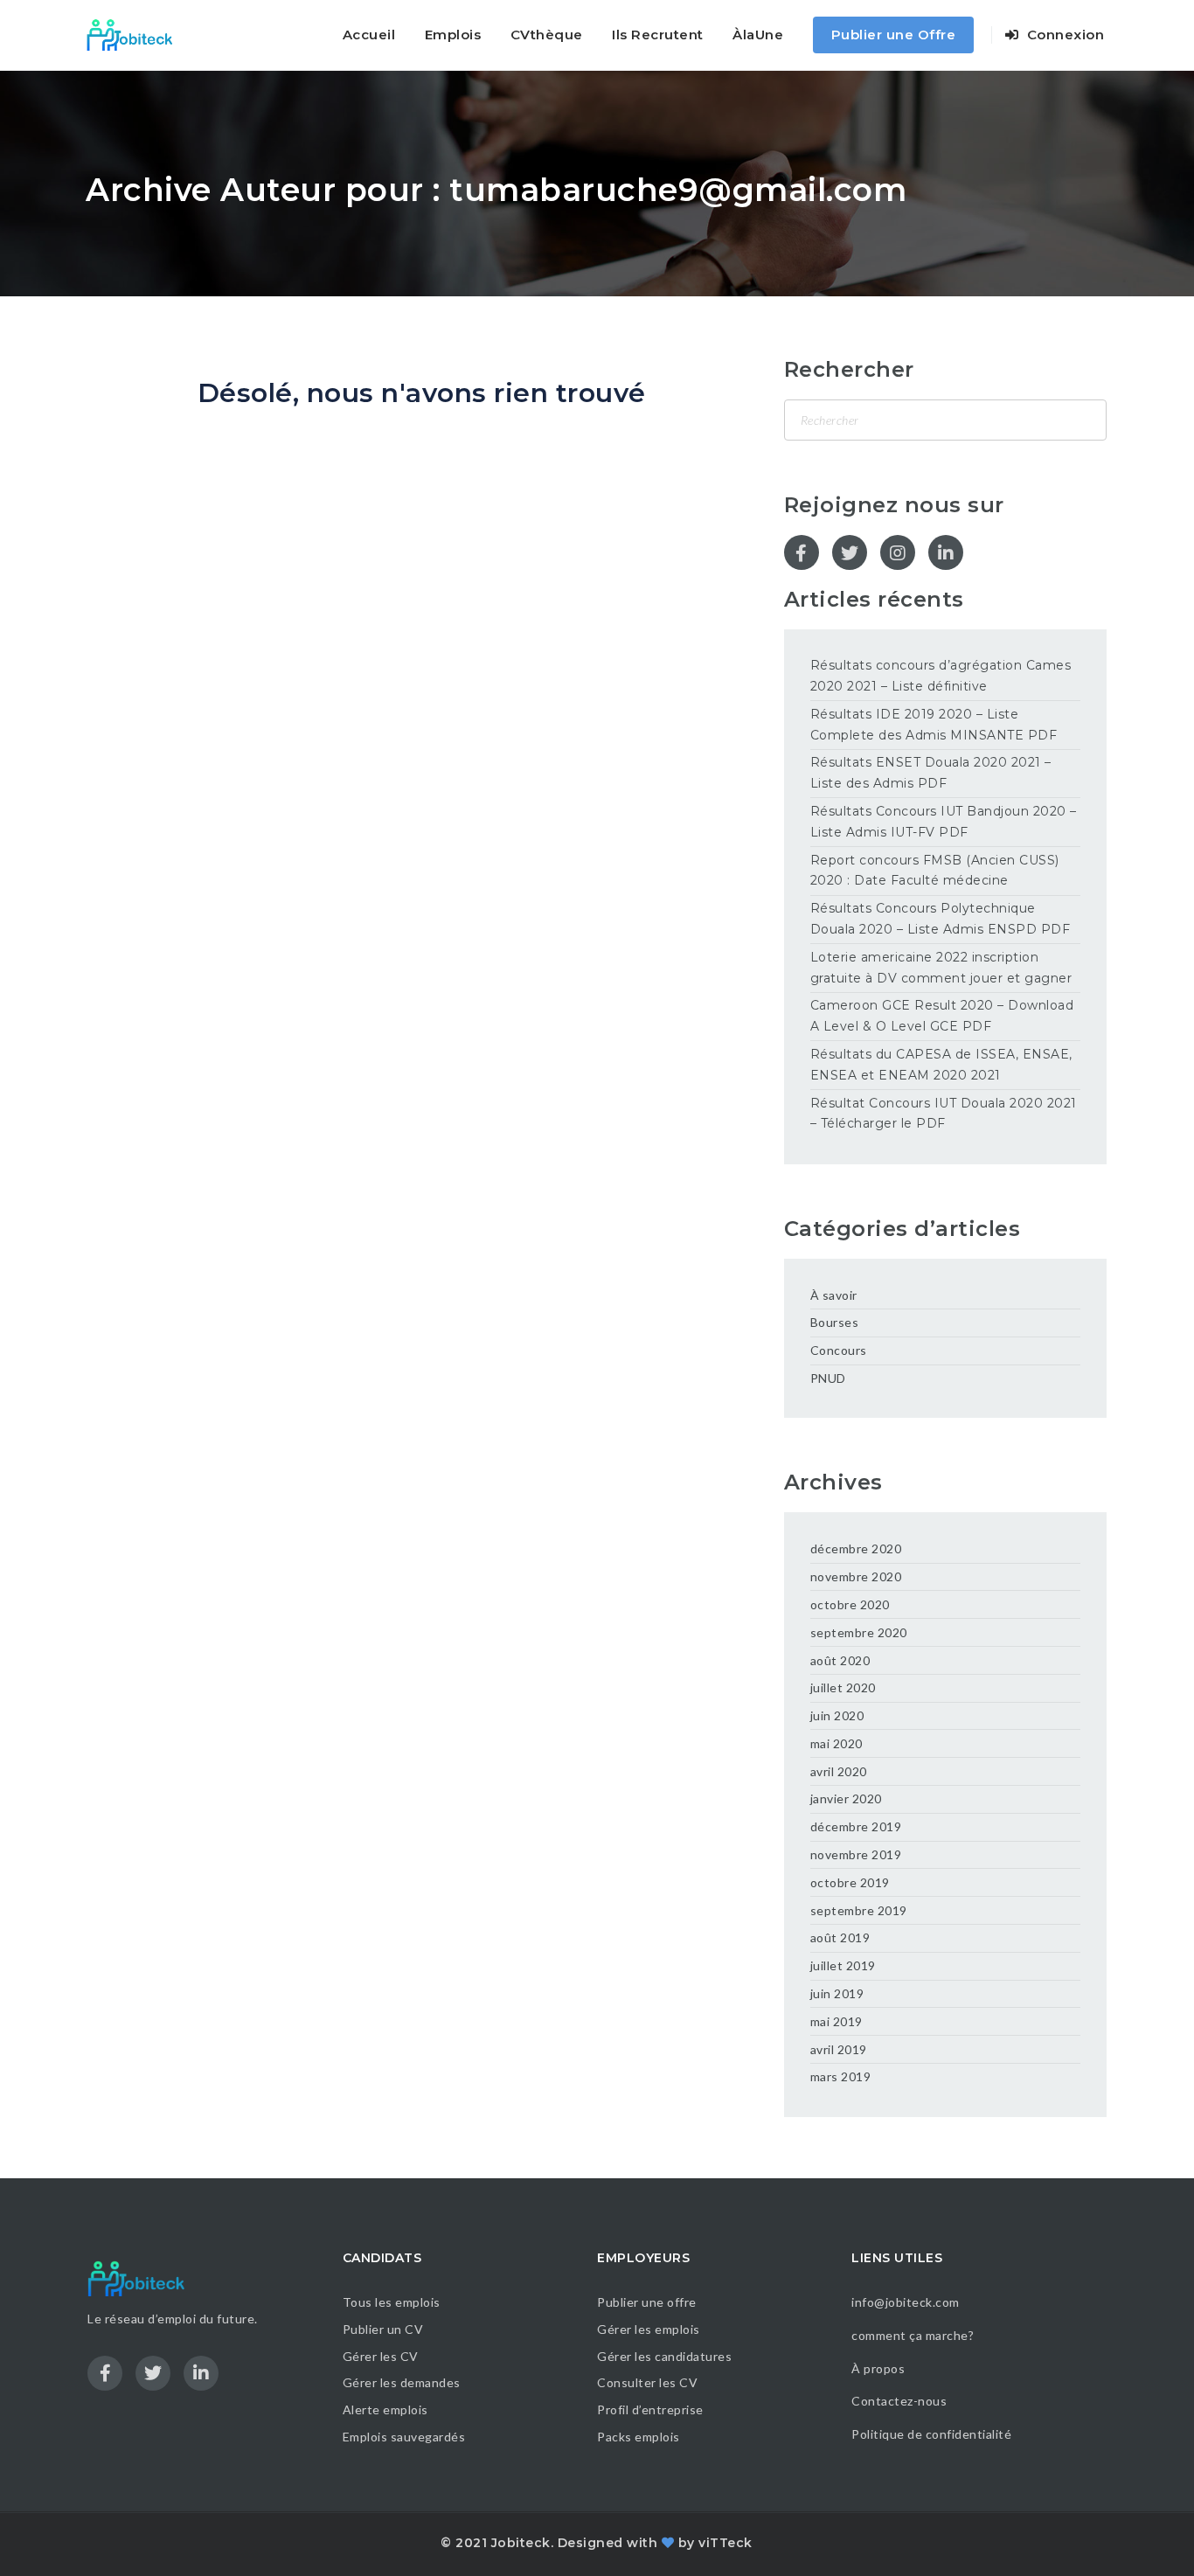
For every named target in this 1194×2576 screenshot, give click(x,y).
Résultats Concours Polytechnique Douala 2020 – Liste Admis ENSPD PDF (941, 919)
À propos (878, 2368)
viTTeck (725, 2543)
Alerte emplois (385, 2409)
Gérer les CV (381, 2356)
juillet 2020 (843, 1687)
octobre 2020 (850, 1604)
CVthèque (547, 35)
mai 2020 (836, 1743)
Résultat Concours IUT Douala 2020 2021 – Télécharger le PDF (944, 1114)
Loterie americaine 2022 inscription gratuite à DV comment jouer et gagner (941, 968)
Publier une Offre (894, 35)
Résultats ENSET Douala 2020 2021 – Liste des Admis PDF (931, 773)
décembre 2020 (856, 1548)
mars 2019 (841, 2076)
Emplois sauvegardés (404, 2437)
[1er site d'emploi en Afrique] (139, 35)
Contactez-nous (899, 2401)
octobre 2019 (850, 1882)
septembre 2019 (859, 1910)
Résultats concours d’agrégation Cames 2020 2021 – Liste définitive (941, 676)
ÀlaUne (758, 35)
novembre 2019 (856, 1854)
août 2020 (840, 1660)
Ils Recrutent (658, 35)
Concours (839, 1350)
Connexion (1063, 35)
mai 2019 (836, 2021)
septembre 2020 (859, 1632)
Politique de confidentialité (933, 2434)
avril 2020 (839, 1771)
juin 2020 (837, 1715)
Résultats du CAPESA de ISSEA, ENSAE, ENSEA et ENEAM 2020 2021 (941, 1065)
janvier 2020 (846, 1798)
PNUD (828, 1378)
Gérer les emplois (649, 2329)
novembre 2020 (856, 1576)
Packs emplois (639, 2437)
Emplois (453, 35)
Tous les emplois (392, 2302)
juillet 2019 (843, 1965)
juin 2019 (837, 1993)
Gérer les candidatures (664, 2356)
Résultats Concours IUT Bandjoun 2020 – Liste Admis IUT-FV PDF (944, 822)
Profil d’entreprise (650, 2409)
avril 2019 (839, 2049)
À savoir (834, 1295)
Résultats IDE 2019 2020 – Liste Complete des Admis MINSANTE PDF (934, 725)
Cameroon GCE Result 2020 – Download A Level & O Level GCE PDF (942, 1016)
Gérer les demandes (402, 2382)
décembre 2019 (856, 1826)
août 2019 (840, 1937)
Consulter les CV (647, 2382)
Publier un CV (383, 2329)
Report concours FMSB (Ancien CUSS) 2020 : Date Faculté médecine (935, 871)
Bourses (835, 1322)
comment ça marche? (913, 2335)
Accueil (369, 35)
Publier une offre (647, 2302)
